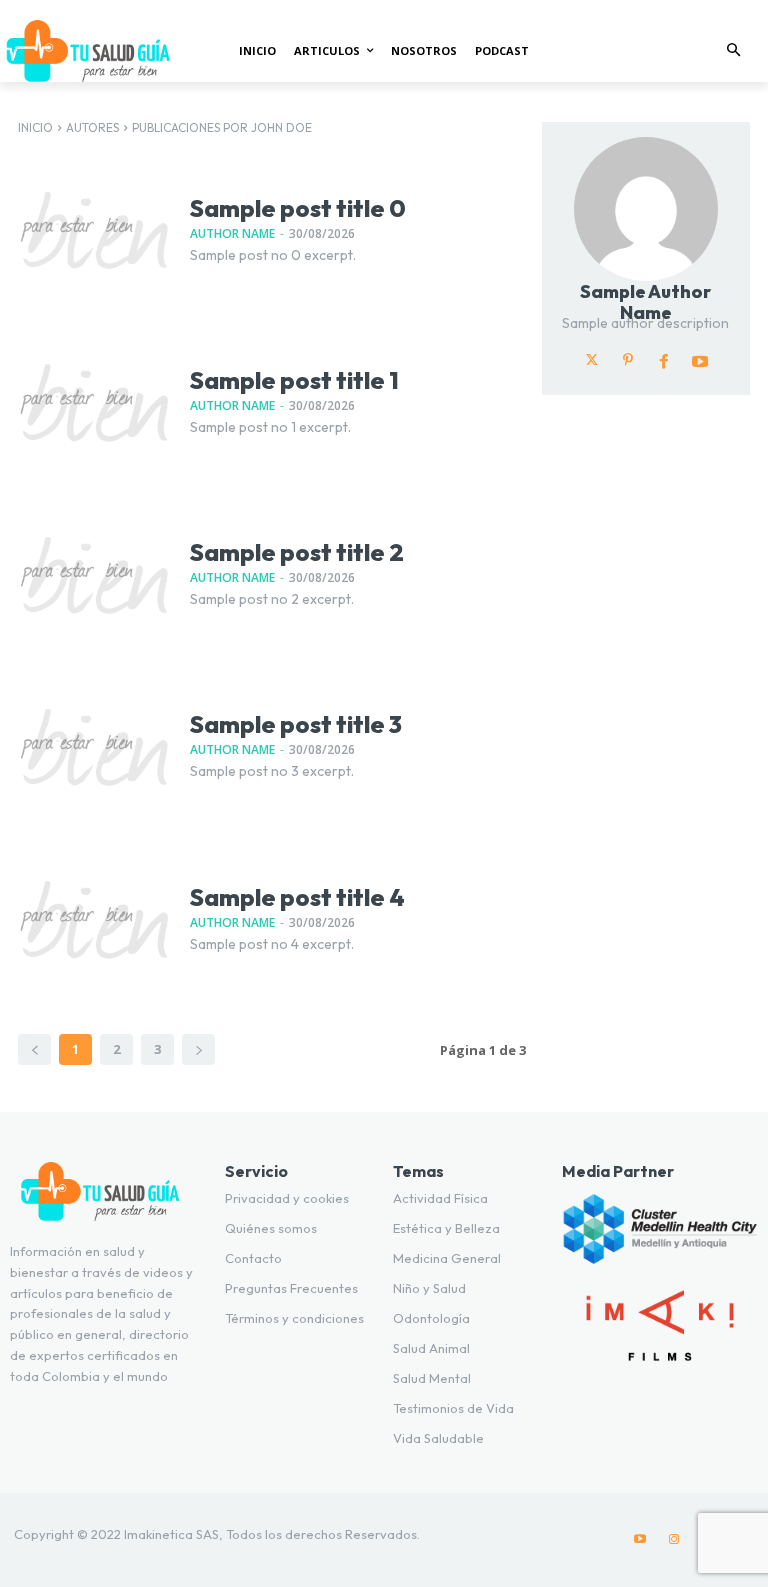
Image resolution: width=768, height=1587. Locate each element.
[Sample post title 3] (94, 747)
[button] (734, 51)
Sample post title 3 (296, 724)
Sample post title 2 (297, 552)
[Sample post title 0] (94, 230)
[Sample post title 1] (94, 402)
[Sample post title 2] (94, 575)
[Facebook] (664, 359)
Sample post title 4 (297, 897)
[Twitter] (592, 359)
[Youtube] (700, 359)
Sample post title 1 (294, 380)
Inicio (35, 127)
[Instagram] (674, 1540)
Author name (232, 233)
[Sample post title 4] (94, 919)
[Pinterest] (628, 359)
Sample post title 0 (298, 208)
